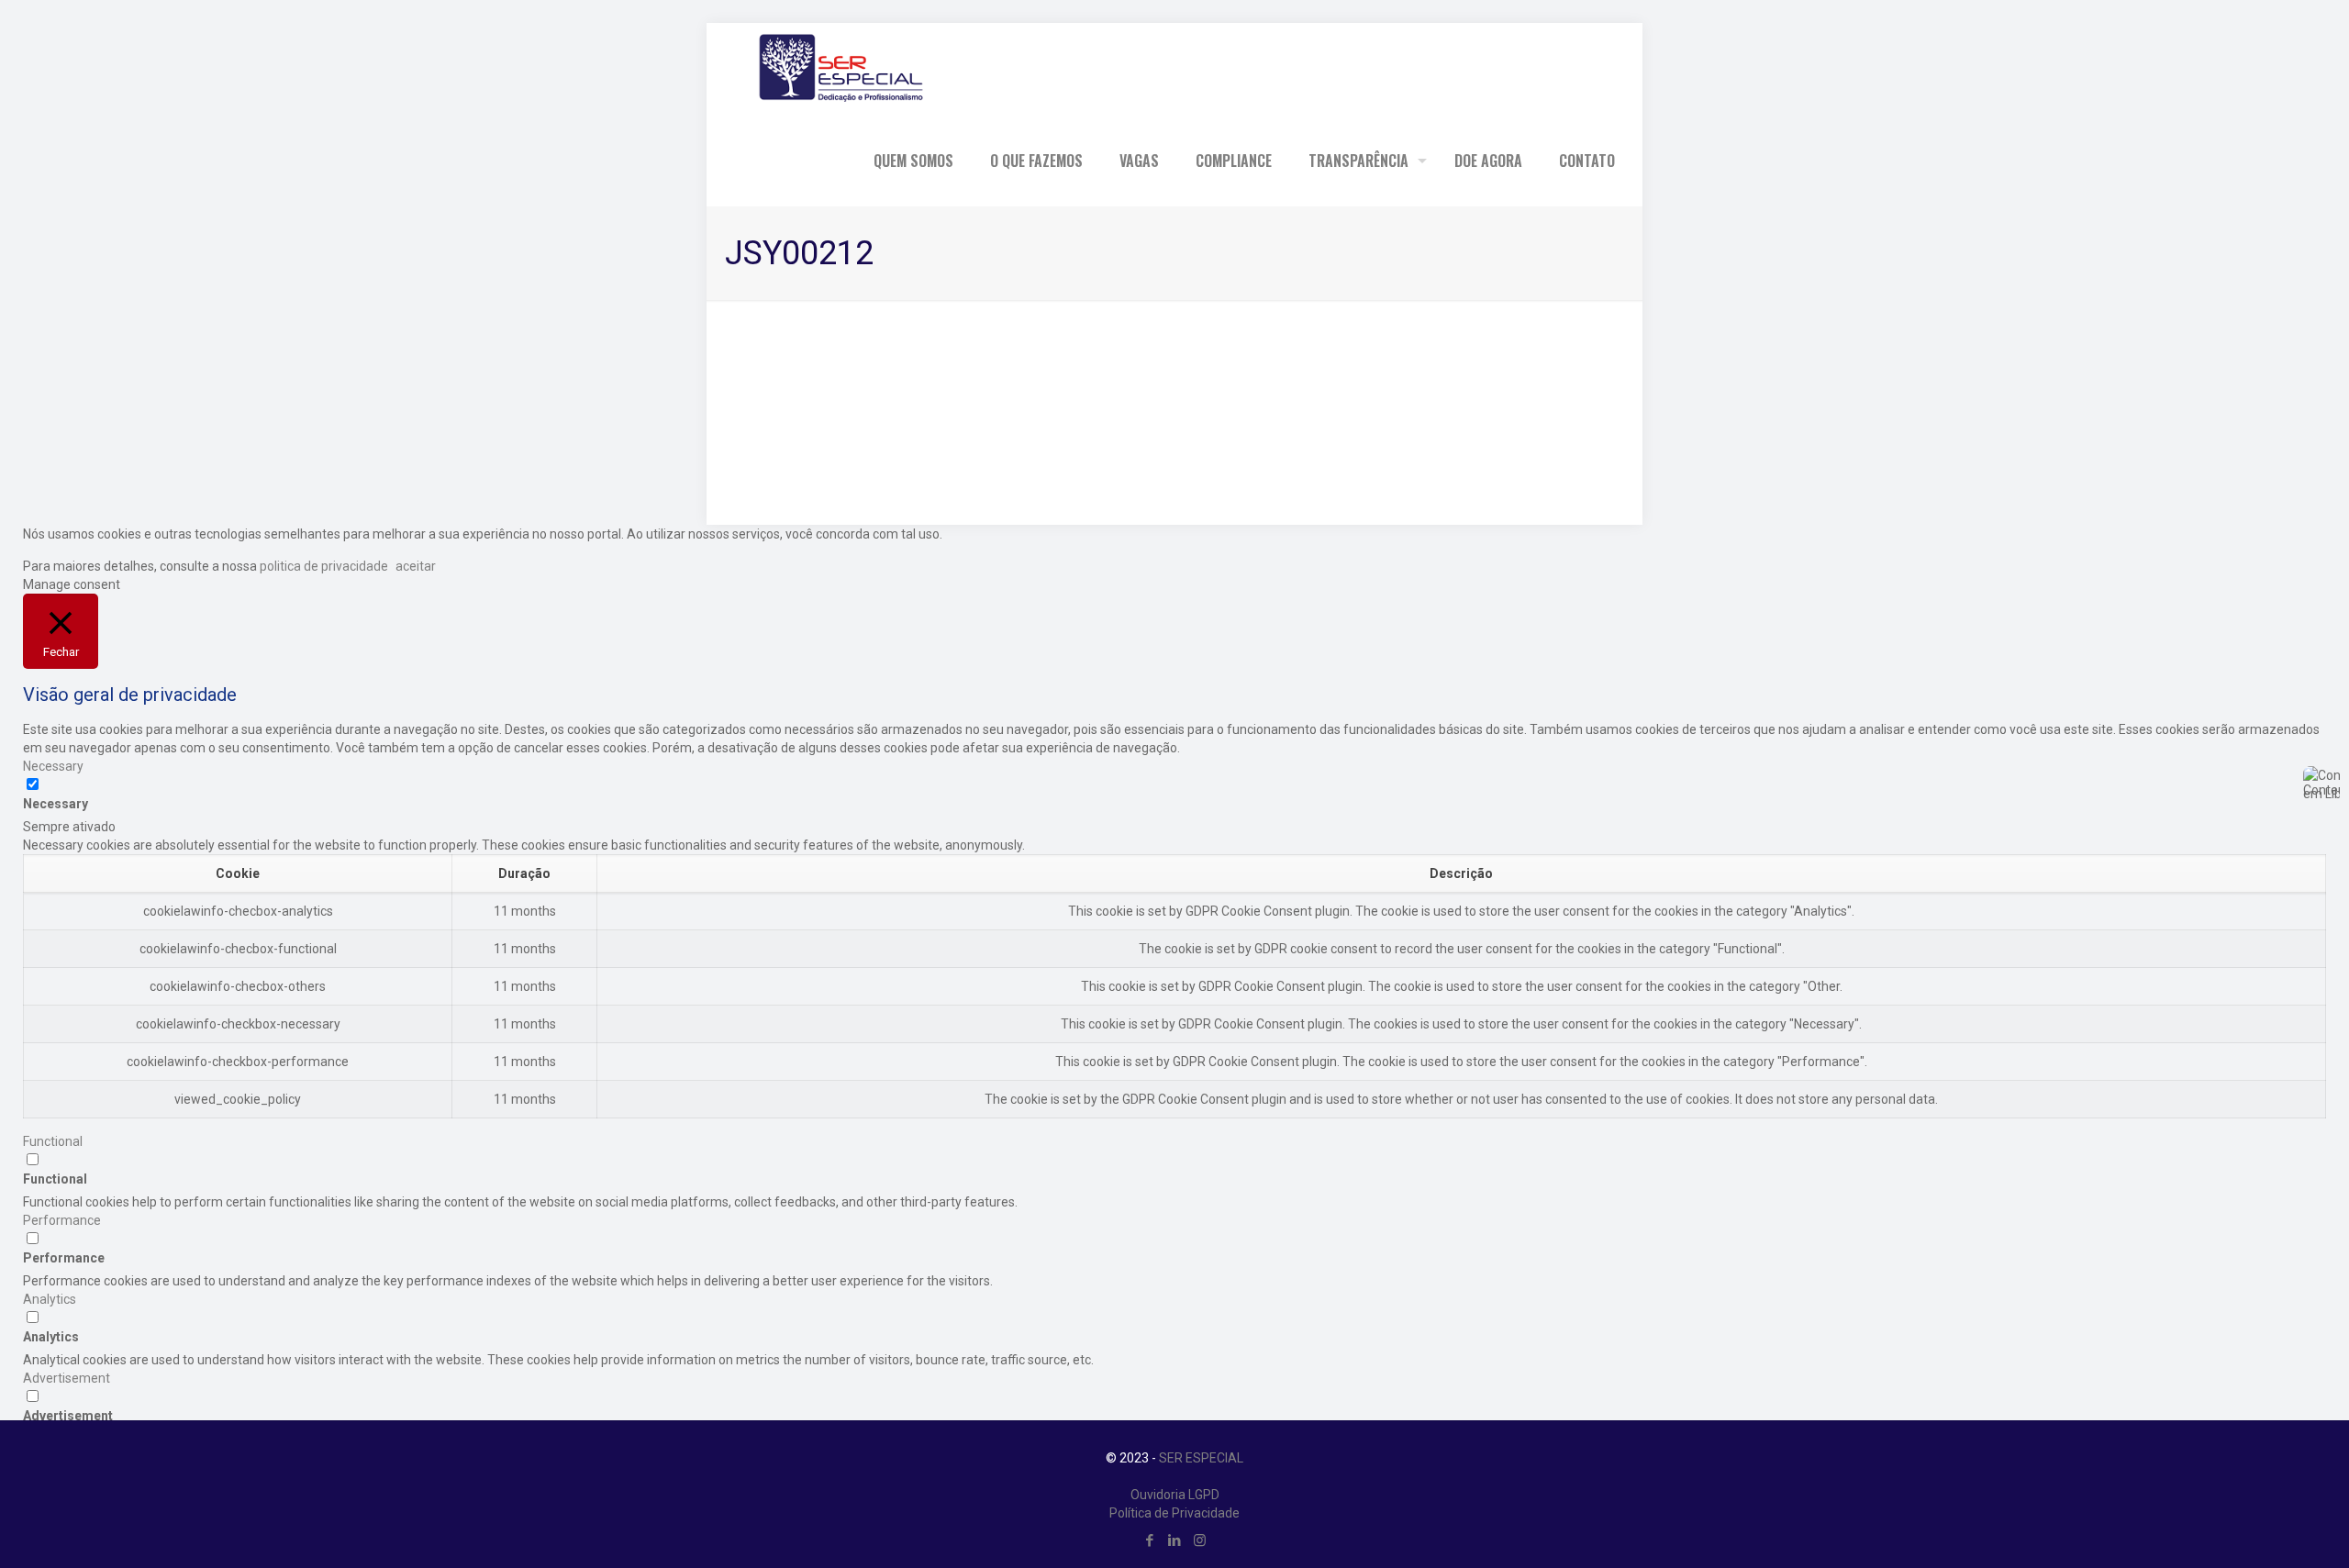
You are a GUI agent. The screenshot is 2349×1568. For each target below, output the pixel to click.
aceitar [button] (416, 566)
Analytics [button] (50, 1299)
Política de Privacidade (1174, 1513)
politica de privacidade (323, 566)
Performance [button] (62, 1220)
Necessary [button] (53, 766)
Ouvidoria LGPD (1175, 1495)
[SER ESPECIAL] (839, 69)
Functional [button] (53, 1141)
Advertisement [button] (67, 1378)
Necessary (56, 804)
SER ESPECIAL (1201, 1458)
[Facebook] (1150, 1540)
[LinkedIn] (1175, 1540)
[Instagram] (1200, 1540)
